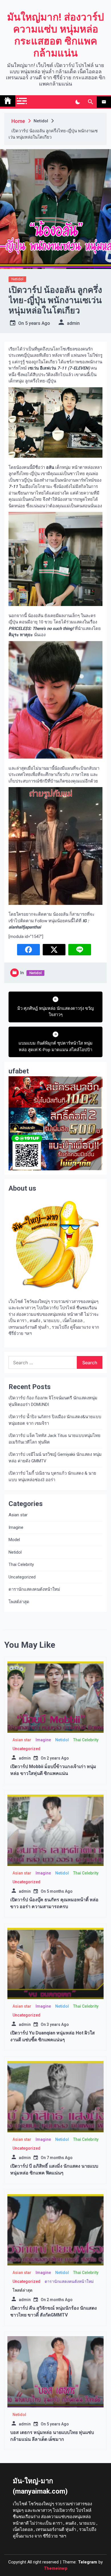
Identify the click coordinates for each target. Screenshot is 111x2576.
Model (14, 1540)
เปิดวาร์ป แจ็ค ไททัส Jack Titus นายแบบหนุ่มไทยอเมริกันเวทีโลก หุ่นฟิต (55, 1439)
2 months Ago (60, 2300)
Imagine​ (16, 1527)
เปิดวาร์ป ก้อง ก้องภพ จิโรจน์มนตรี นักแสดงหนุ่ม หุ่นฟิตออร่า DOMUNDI (53, 1401)
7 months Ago (60, 2158)
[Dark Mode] (78, 102)
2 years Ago (58, 1758)
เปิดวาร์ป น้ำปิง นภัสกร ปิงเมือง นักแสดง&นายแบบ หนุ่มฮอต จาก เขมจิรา (55, 1420)
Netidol (17, 279)
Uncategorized (22, 1577)
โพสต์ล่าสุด (19, 1602)
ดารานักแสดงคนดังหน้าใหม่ (34, 1589)
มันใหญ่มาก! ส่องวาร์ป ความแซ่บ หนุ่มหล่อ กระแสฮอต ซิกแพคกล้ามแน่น (55, 35)
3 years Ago (58, 2024)
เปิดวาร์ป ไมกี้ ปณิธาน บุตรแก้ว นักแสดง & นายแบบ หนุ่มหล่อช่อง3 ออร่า (52, 1477)
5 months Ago (60, 1891)
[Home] (8, 101)
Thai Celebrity (21, 1564)
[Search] (90, 102)
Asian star (18, 1515)
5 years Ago (38, 323)
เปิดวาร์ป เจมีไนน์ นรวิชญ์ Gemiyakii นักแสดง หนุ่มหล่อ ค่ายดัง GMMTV (55, 1458)
